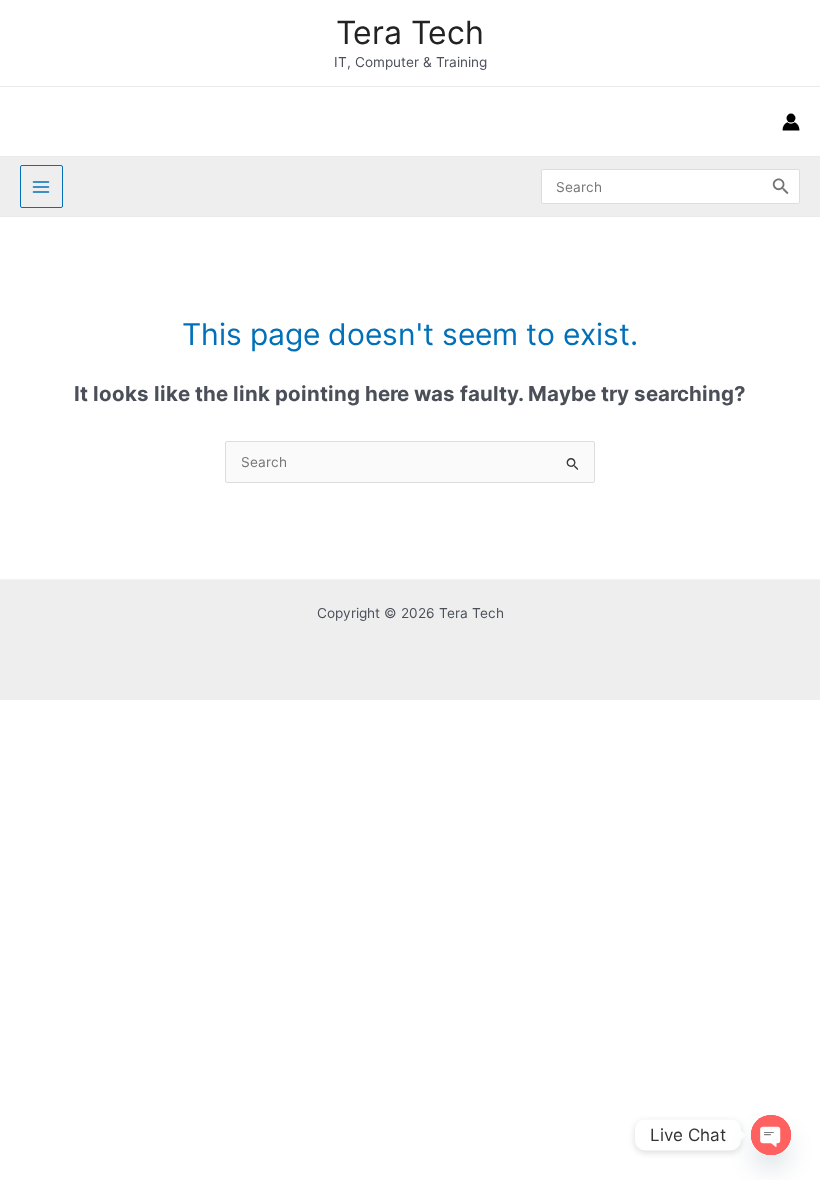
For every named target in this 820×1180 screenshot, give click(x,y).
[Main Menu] (41, 186)
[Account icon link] (791, 122)
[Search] (781, 186)
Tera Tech (410, 32)
